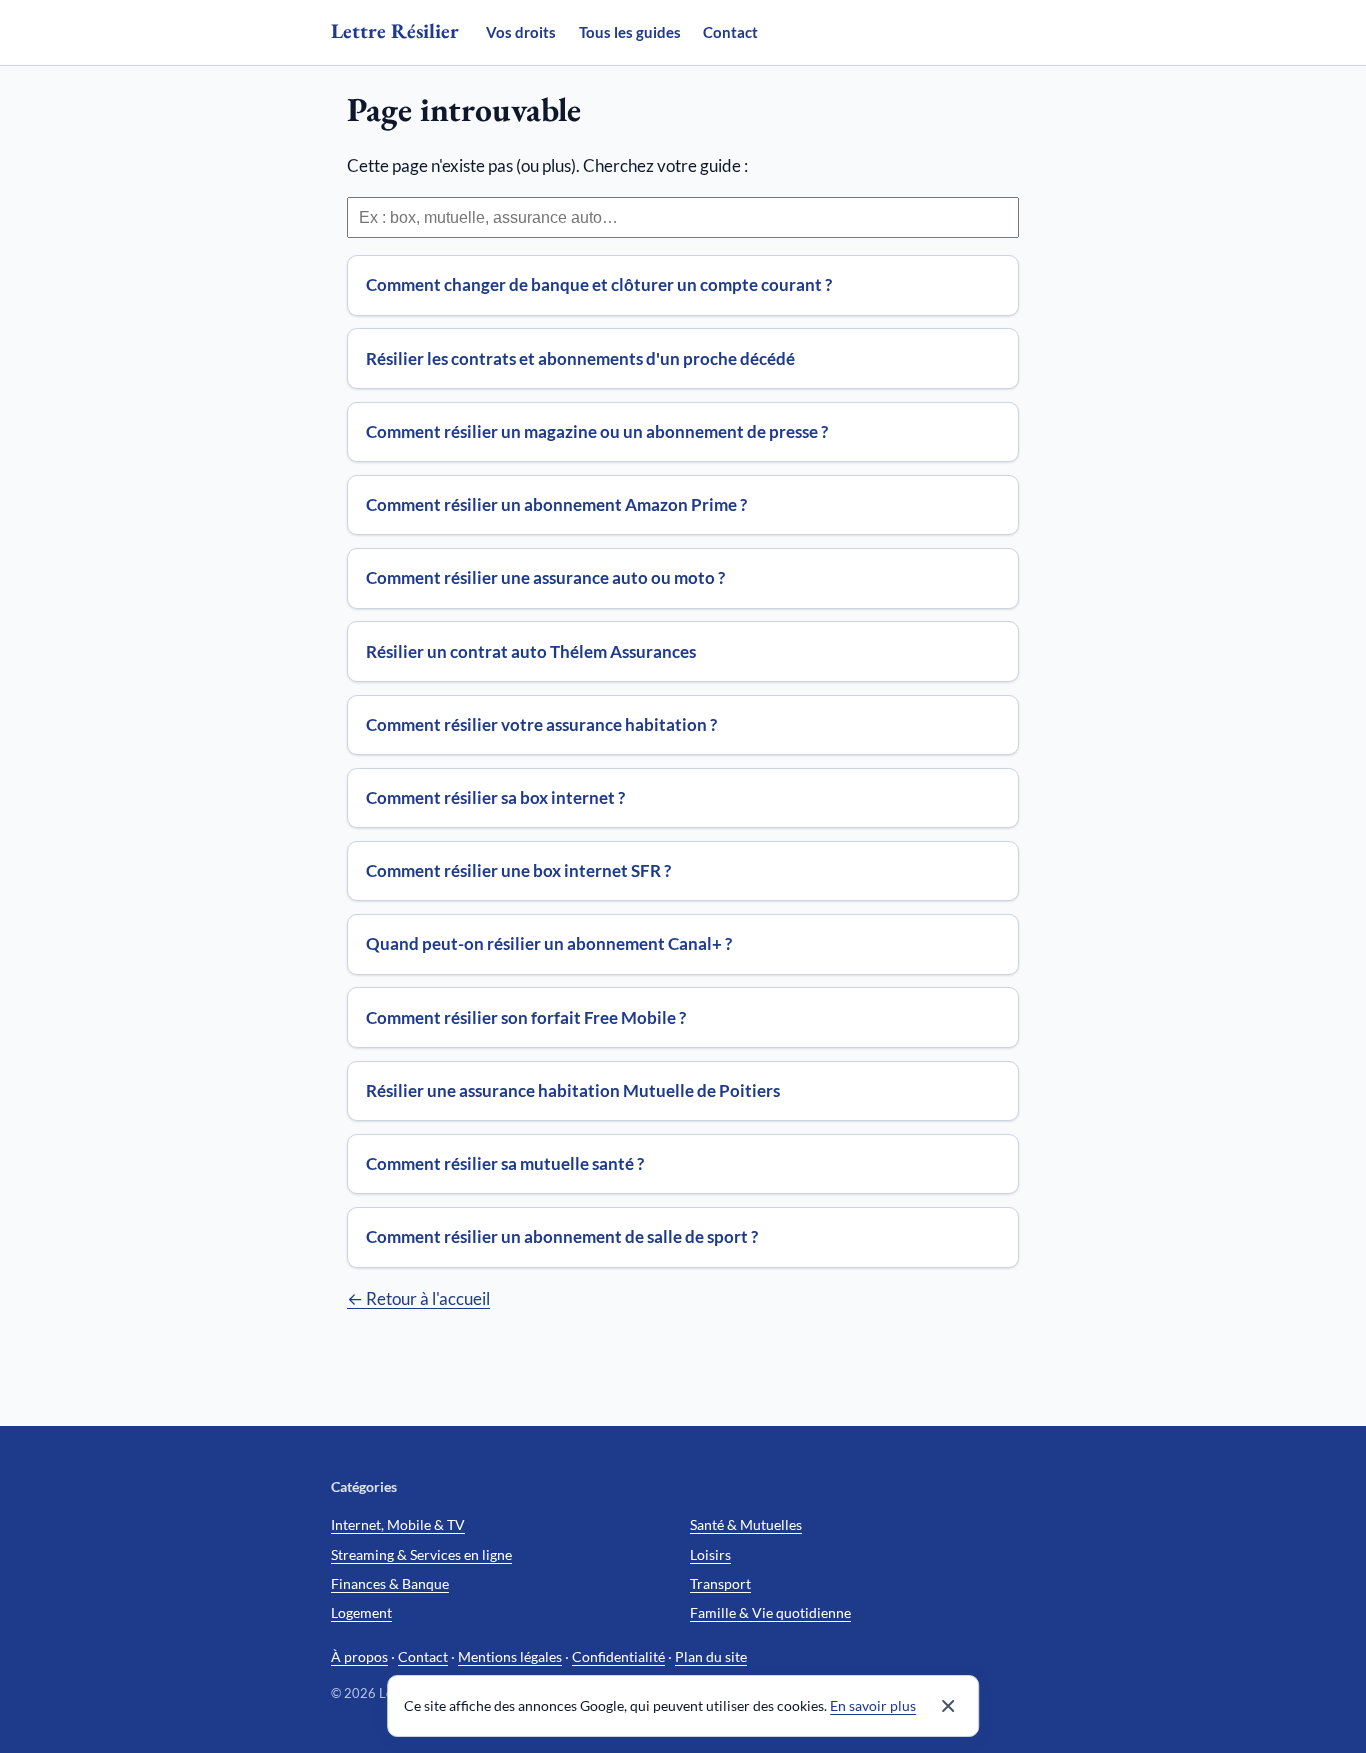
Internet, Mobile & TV (398, 1524)
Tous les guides (630, 32)
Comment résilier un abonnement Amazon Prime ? (556, 504)
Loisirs (710, 1554)
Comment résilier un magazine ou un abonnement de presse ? (597, 431)
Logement (361, 1612)
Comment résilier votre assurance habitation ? (541, 724)
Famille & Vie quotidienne (770, 1612)
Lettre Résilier (395, 30)
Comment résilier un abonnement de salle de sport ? (562, 1236)
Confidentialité (618, 1656)
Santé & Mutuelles (746, 1524)
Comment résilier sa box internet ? (495, 797)
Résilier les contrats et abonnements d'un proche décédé (580, 358)
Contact (730, 32)
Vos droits (521, 32)
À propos (359, 1656)
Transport (720, 1583)
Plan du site (711, 1656)
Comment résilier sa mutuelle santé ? (505, 1163)
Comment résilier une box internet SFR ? (518, 870)
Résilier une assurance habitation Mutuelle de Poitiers (573, 1090)
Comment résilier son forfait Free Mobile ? (526, 1017)
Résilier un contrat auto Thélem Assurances (531, 651)
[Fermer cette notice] (948, 1706)
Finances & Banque (390, 1583)
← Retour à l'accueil (418, 1298)
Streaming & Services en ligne (421, 1554)
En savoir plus (873, 1706)
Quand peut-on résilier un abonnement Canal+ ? (549, 943)
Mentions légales (510, 1656)
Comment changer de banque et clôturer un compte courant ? (599, 284)
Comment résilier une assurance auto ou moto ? (545, 577)
